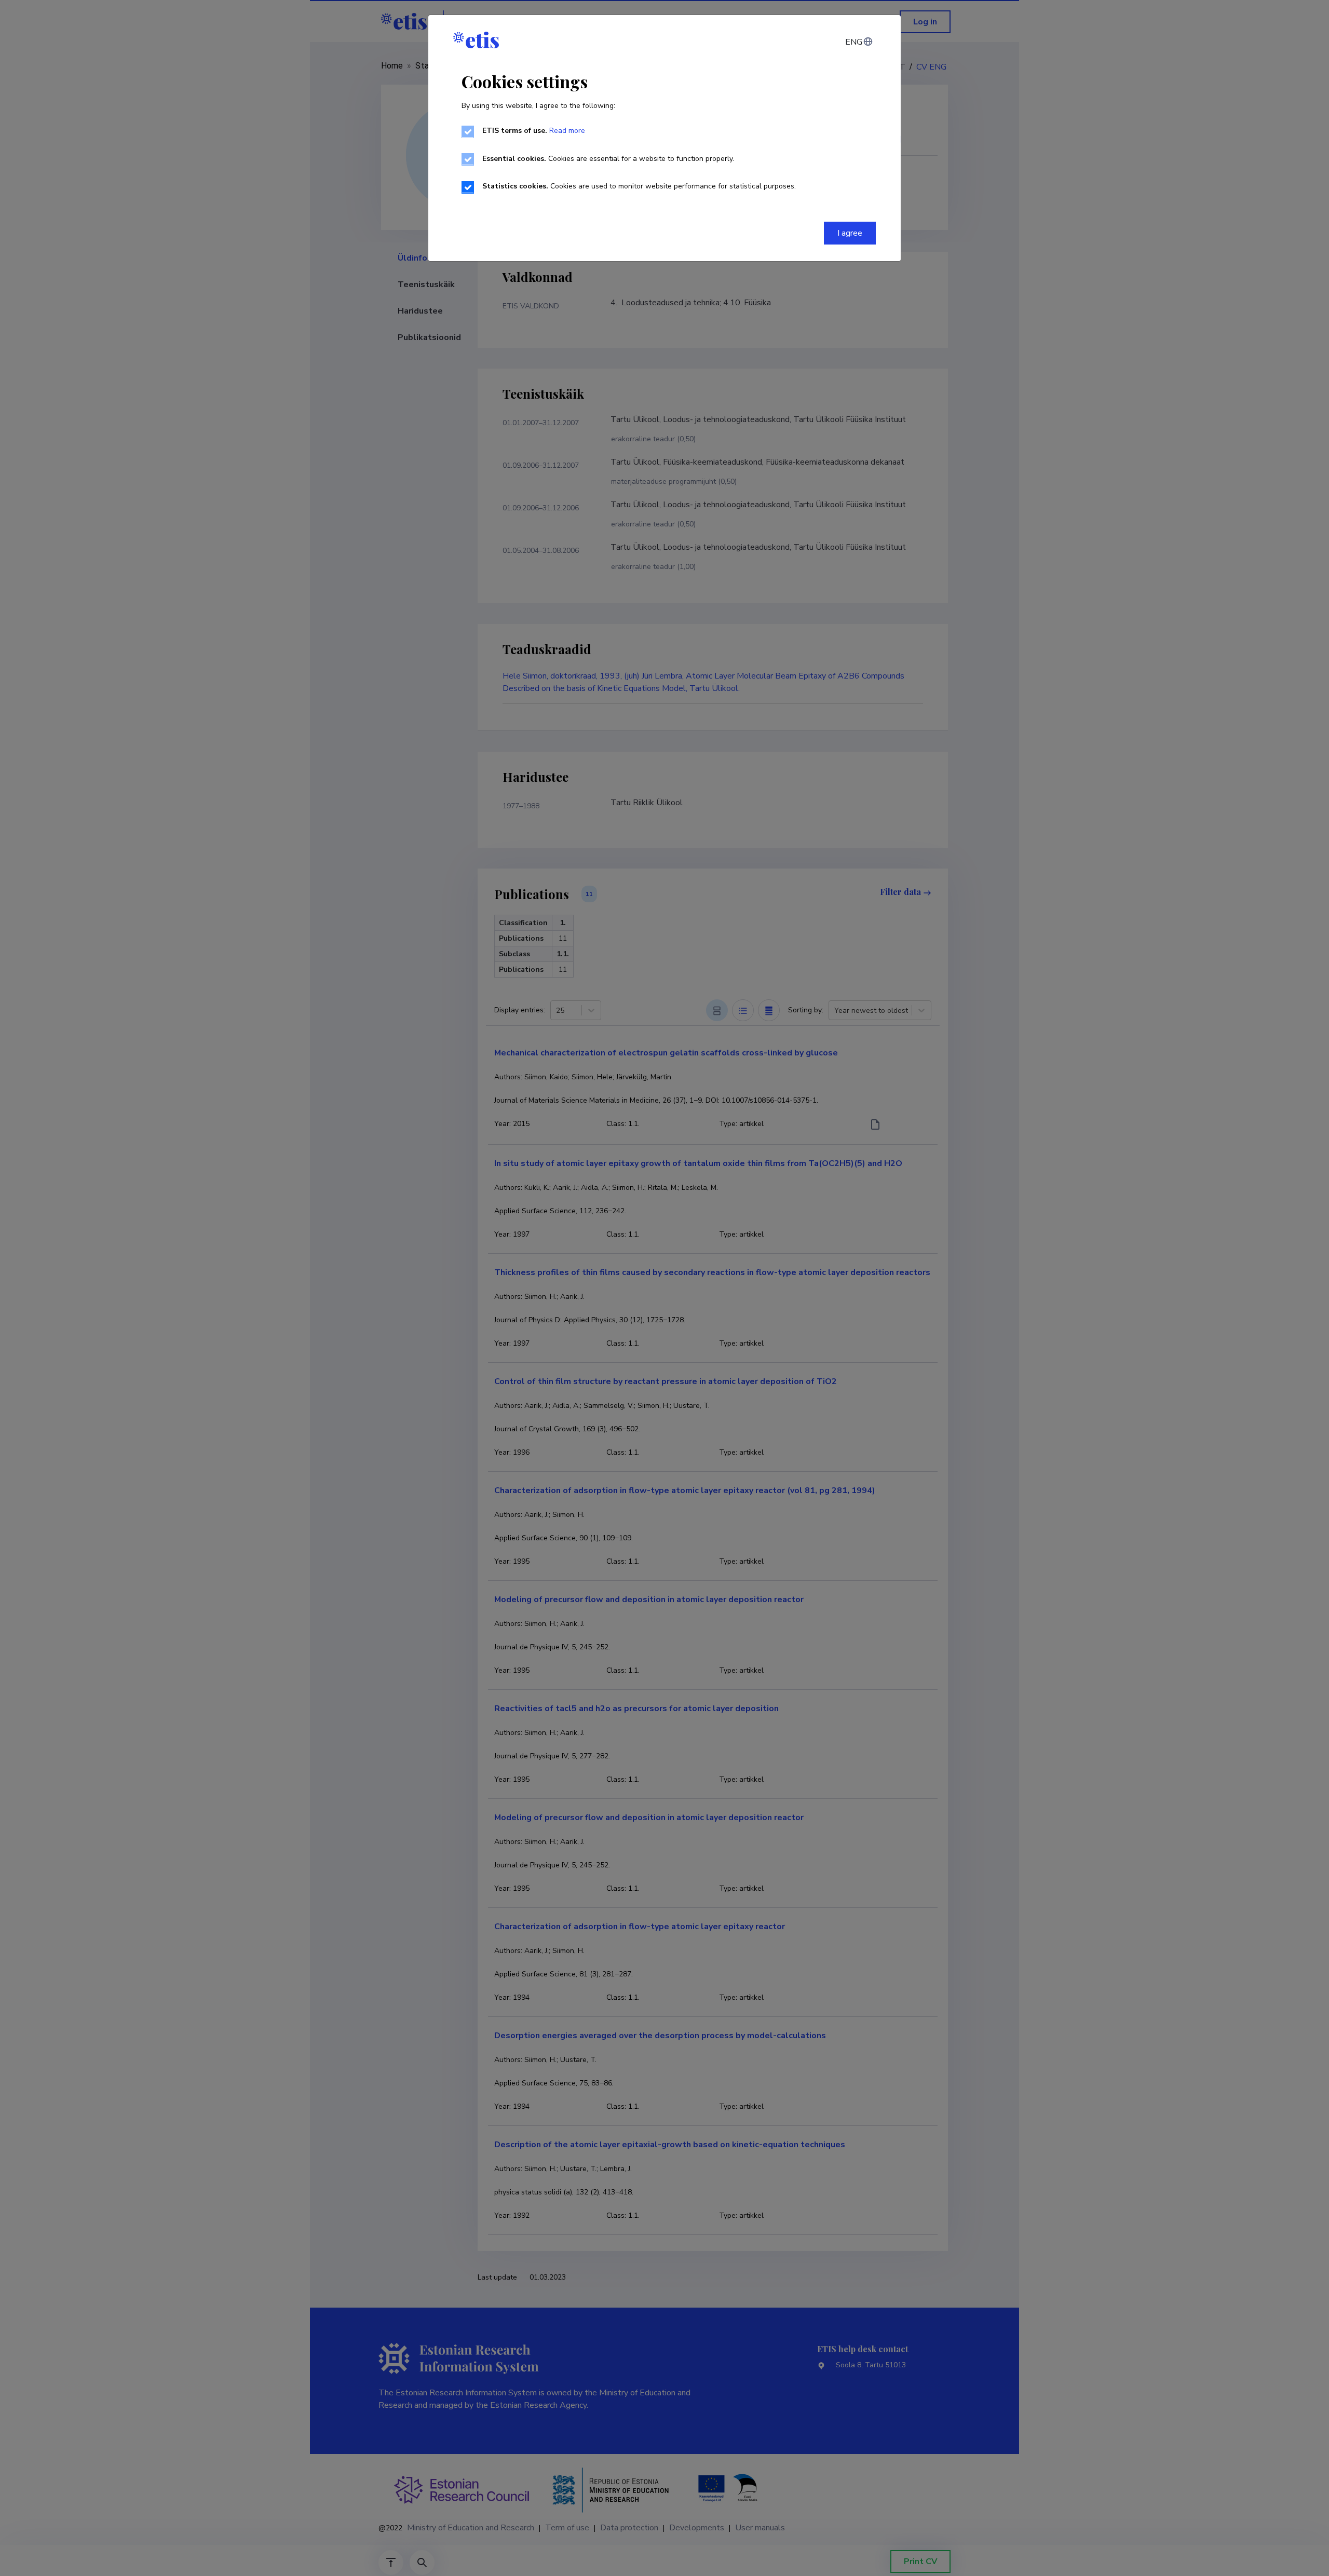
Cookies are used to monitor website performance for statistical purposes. (639, 186)
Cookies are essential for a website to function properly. (608, 159)
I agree (850, 233)
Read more (567, 131)
